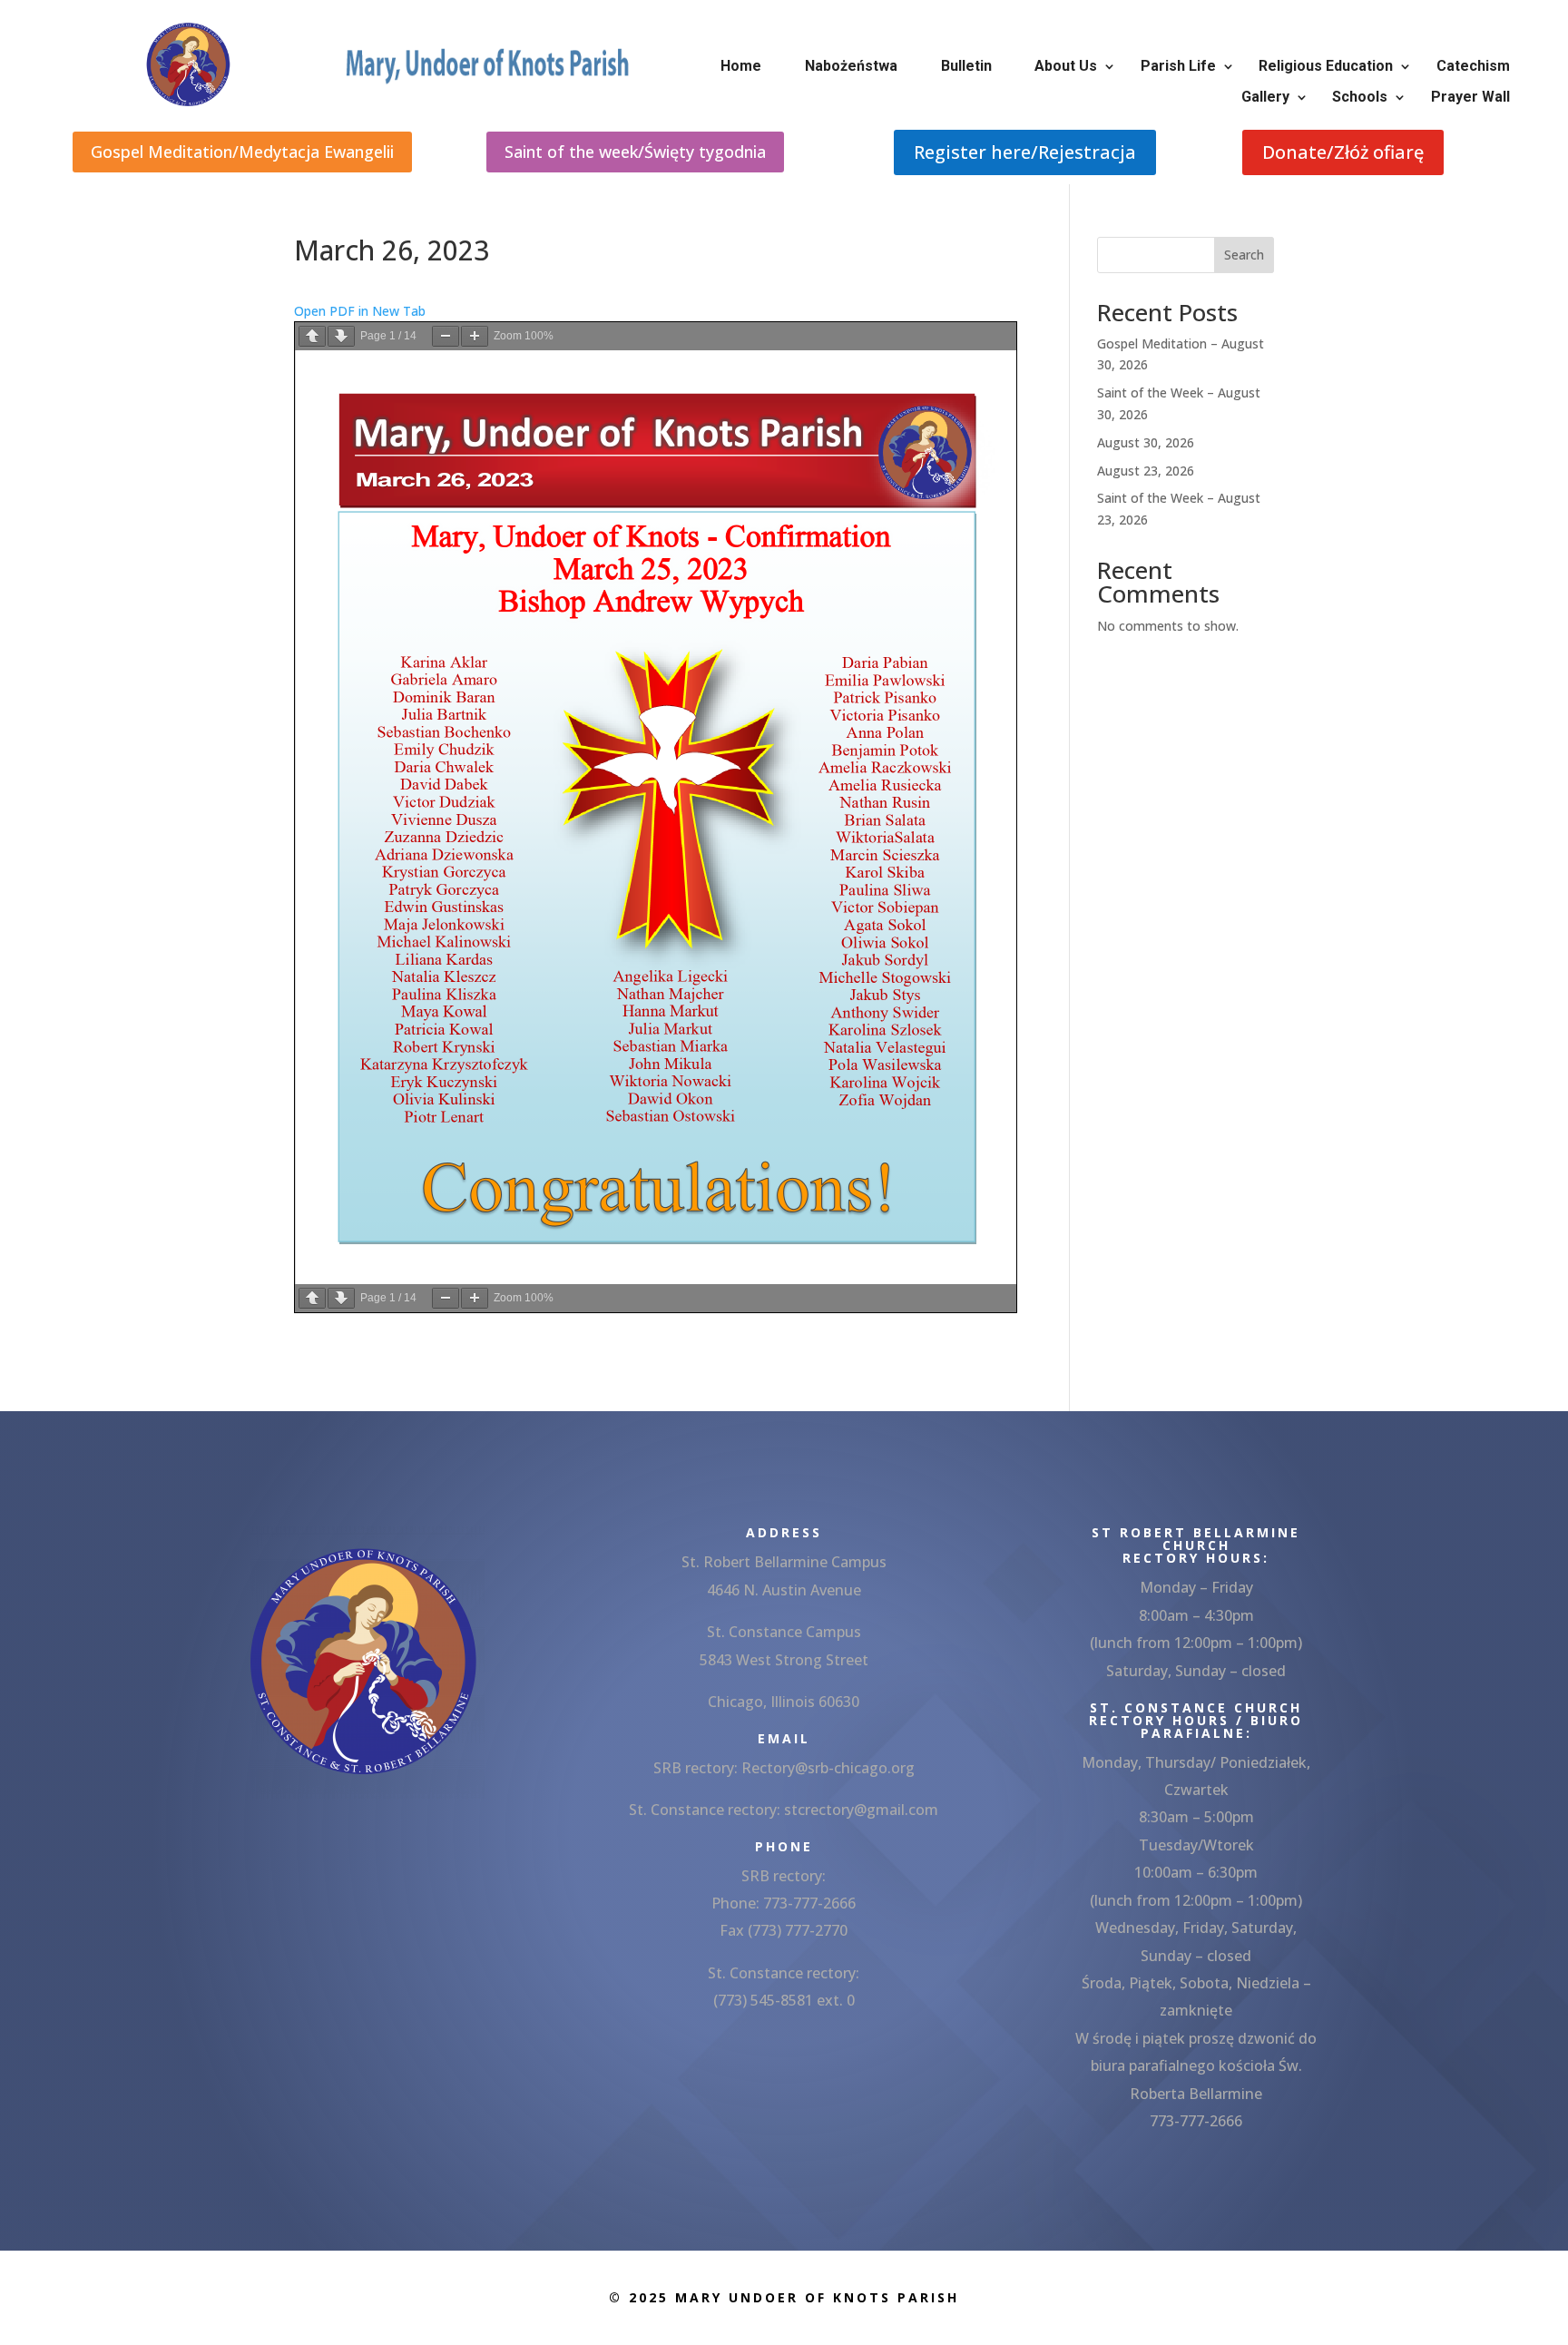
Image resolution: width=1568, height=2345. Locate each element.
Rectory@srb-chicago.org (828, 1768)
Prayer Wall (1470, 97)
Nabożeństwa (851, 66)
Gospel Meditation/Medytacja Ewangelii (242, 152)
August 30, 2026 (1146, 442)
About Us (1066, 66)
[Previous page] (312, 336)
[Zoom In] (475, 336)
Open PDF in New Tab (360, 311)
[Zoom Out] (446, 336)
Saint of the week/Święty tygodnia (635, 152)
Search (1244, 255)
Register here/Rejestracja (1025, 152)
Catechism (1473, 66)
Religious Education (1326, 66)
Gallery (1265, 97)
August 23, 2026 (1146, 471)
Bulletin (966, 66)
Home (741, 66)
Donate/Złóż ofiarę (1343, 152)
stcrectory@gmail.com (861, 1810)
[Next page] (341, 336)
